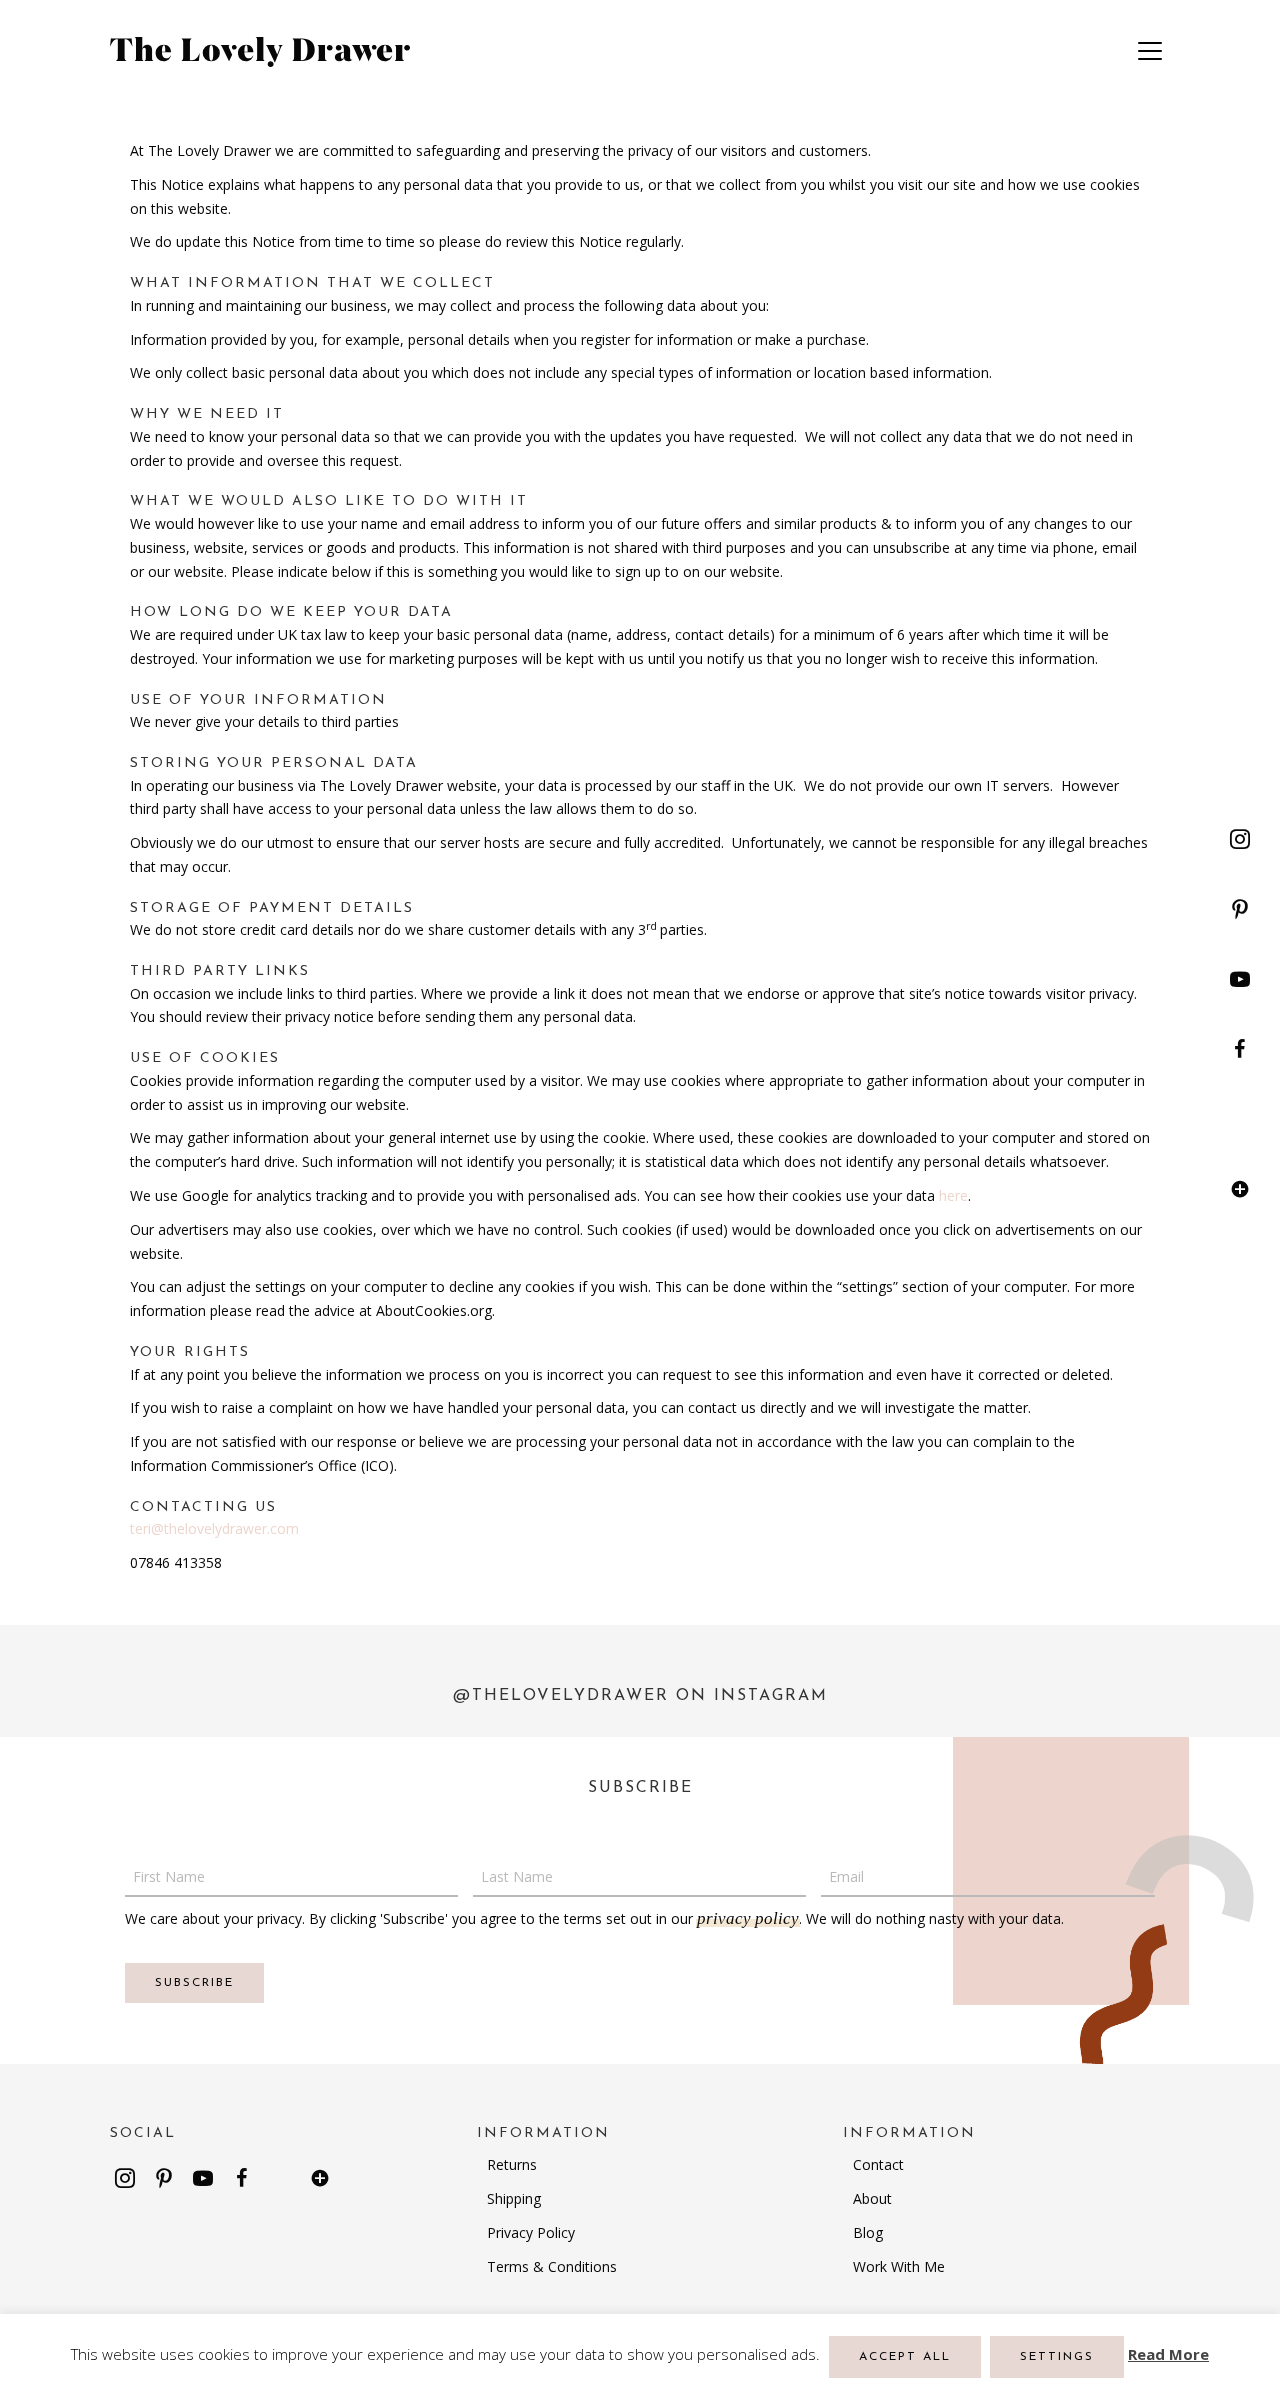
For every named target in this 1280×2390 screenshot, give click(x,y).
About (872, 2198)
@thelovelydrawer (561, 1696)
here (953, 1195)
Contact (878, 2164)
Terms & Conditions (552, 2266)
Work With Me (899, 2266)
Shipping (514, 2198)
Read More (1168, 2354)
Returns (512, 2164)
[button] (1240, 839)
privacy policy (748, 1918)
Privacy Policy (531, 2232)
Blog (868, 2232)
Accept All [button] (905, 2357)
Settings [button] (1057, 2357)
